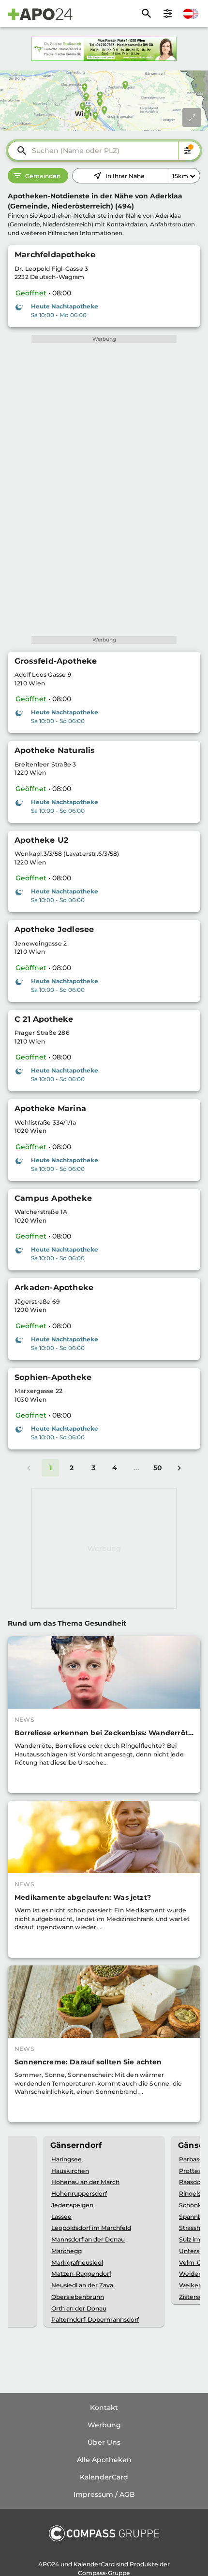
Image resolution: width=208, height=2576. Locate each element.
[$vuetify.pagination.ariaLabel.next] (179, 1468)
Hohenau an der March (85, 2182)
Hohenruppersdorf (79, 2193)
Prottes (190, 2171)
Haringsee (67, 2159)
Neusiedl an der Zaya (82, 2285)
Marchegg (67, 2251)
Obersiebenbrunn (78, 2297)
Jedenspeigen (72, 2205)
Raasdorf (192, 2182)
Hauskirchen (70, 2171)
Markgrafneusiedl (77, 2263)
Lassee (61, 2217)
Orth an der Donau (79, 2308)
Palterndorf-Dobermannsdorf (95, 2319)
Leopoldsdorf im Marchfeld (91, 2228)
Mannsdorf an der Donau (88, 2239)
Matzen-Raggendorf (81, 2274)
